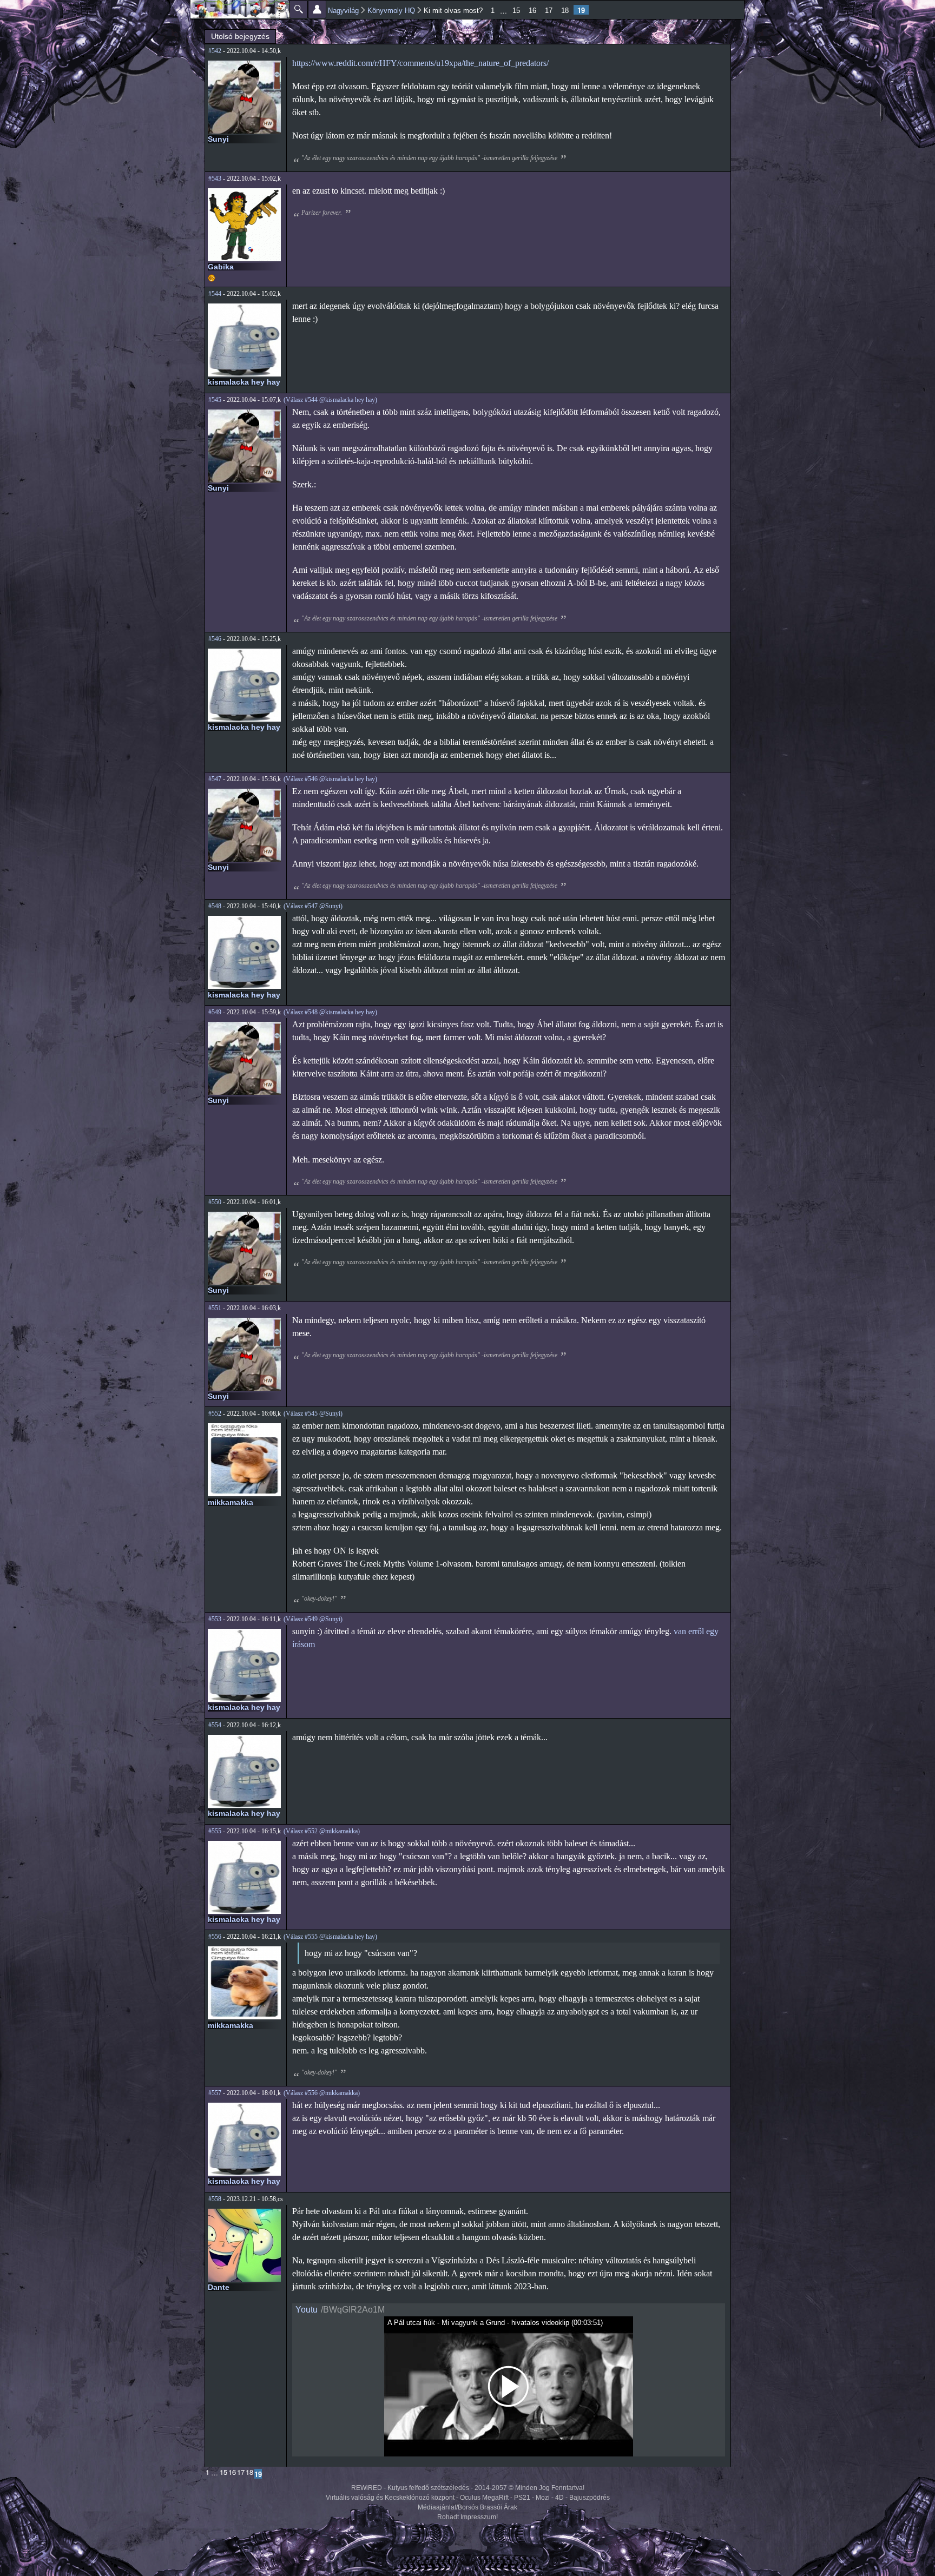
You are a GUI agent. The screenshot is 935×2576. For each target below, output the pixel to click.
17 (549, 11)
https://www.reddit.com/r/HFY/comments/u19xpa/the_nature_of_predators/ (420, 63)
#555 (215, 1831)
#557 (215, 2093)
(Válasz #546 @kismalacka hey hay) (330, 779)
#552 (215, 1414)
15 (516, 11)
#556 (215, 1937)
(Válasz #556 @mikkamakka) (322, 2093)
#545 (215, 400)
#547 (215, 779)
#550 (215, 1202)
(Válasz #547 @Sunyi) (313, 906)
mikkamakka (231, 1502)
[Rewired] (240, 9)
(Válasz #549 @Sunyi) (313, 1619)
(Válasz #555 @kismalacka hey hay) (330, 1937)
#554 (215, 1725)
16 (532, 11)
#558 (215, 2199)
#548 (215, 906)
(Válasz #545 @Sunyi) (313, 1414)
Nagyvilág (343, 11)
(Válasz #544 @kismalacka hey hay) (330, 400)
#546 (215, 639)
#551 (215, 1308)
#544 (215, 294)
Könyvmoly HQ (391, 11)
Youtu (307, 2310)
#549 (215, 1012)
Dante (219, 2287)
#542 (215, 51)
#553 (215, 1619)
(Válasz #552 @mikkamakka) (322, 1831)
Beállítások (317, 9)
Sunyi (218, 139)
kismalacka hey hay (244, 382)
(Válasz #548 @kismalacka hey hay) (330, 1012)
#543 (215, 179)
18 (565, 11)
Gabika (221, 267)
